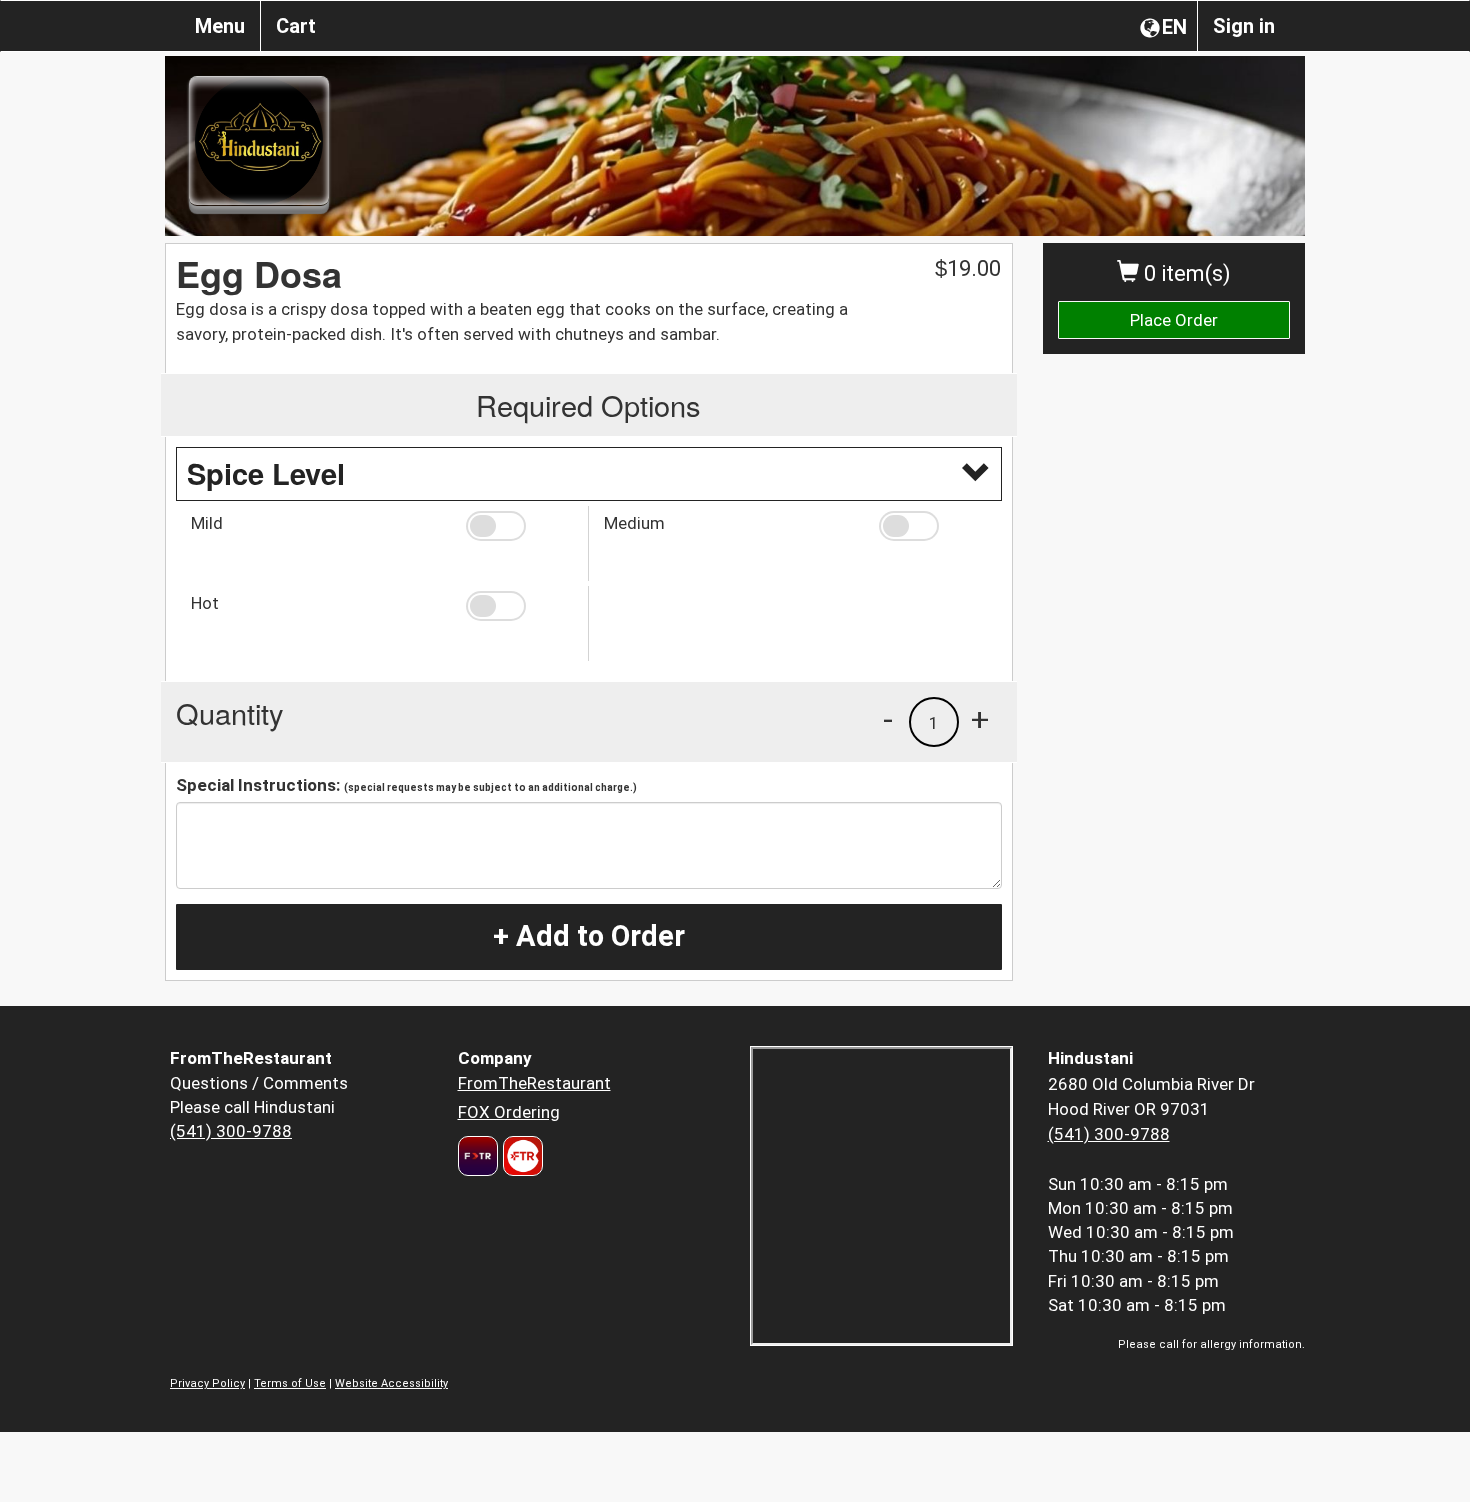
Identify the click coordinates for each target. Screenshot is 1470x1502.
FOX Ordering (509, 1112)
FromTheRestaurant (534, 1083)
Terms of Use (290, 1383)
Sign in (1244, 26)
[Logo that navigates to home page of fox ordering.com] (520, 1156)
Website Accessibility (391, 1383)
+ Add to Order (589, 936)
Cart (296, 26)
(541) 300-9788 (231, 1131)
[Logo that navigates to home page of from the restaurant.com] (478, 1156)
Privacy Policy (207, 1383)
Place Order (1174, 320)
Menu (220, 26)
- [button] (888, 719)
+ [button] (980, 719)
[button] (519, 526)
